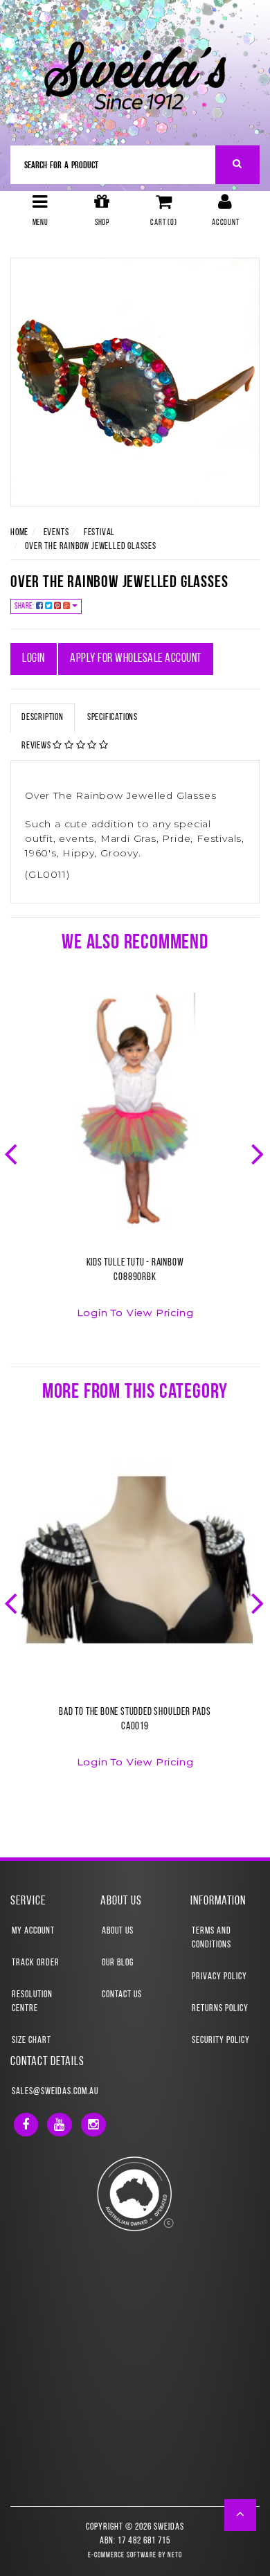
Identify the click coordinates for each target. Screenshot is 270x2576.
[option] (135, 1164)
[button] (241, 2515)
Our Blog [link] (118, 1963)
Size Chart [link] (31, 2041)
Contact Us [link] (122, 1995)
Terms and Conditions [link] (211, 1938)
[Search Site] (238, 165)
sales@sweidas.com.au (55, 2092)
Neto (175, 2556)
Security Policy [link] (221, 2041)
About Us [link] (118, 1931)
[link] (26, 2125)
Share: (25, 606)
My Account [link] (33, 1931)
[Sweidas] (135, 74)
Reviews (37, 746)
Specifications (112, 718)
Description (43, 718)
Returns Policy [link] (220, 2009)
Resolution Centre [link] (32, 2002)
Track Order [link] (36, 1963)
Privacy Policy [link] (219, 1977)
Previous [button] (12, 1153)
